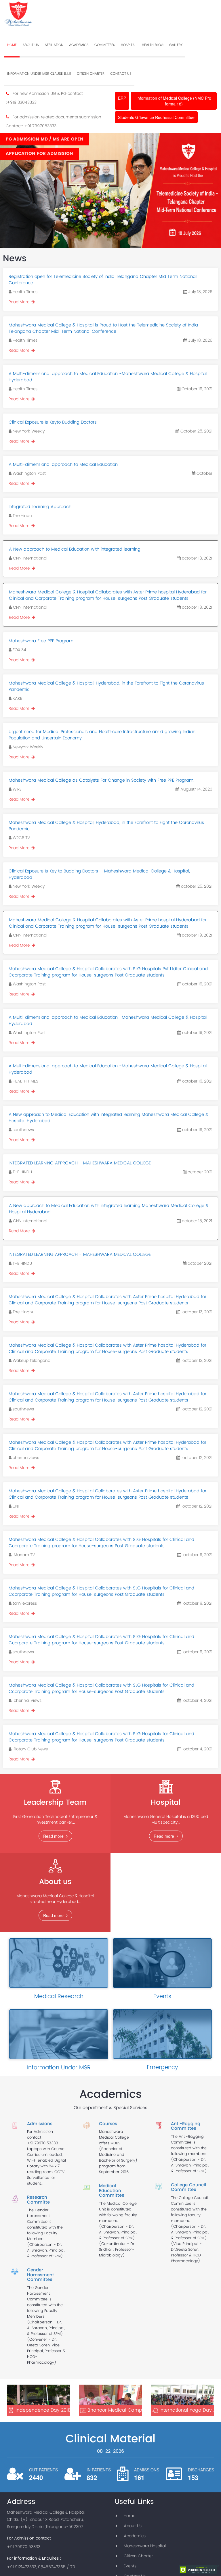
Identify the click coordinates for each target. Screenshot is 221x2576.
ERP (122, 98)
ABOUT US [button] (31, 45)
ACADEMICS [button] (79, 45)
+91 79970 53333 (43, 2144)
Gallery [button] (176, 45)
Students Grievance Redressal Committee (156, 117)
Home (129, 2516)
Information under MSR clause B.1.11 (39, 74)
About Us (133, 2526)
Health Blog (153, 45)
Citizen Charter (91, 74)
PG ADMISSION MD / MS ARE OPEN (45, 139)
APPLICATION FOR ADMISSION (39, 154)
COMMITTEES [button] (105, 45)
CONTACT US (121, 74)
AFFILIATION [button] (54, 45)
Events (130, 2566)
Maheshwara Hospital (145, 2546)
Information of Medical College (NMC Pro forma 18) (174, 101)
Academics (135, 2536)
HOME (12, 45)
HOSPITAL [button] (128, 45)
